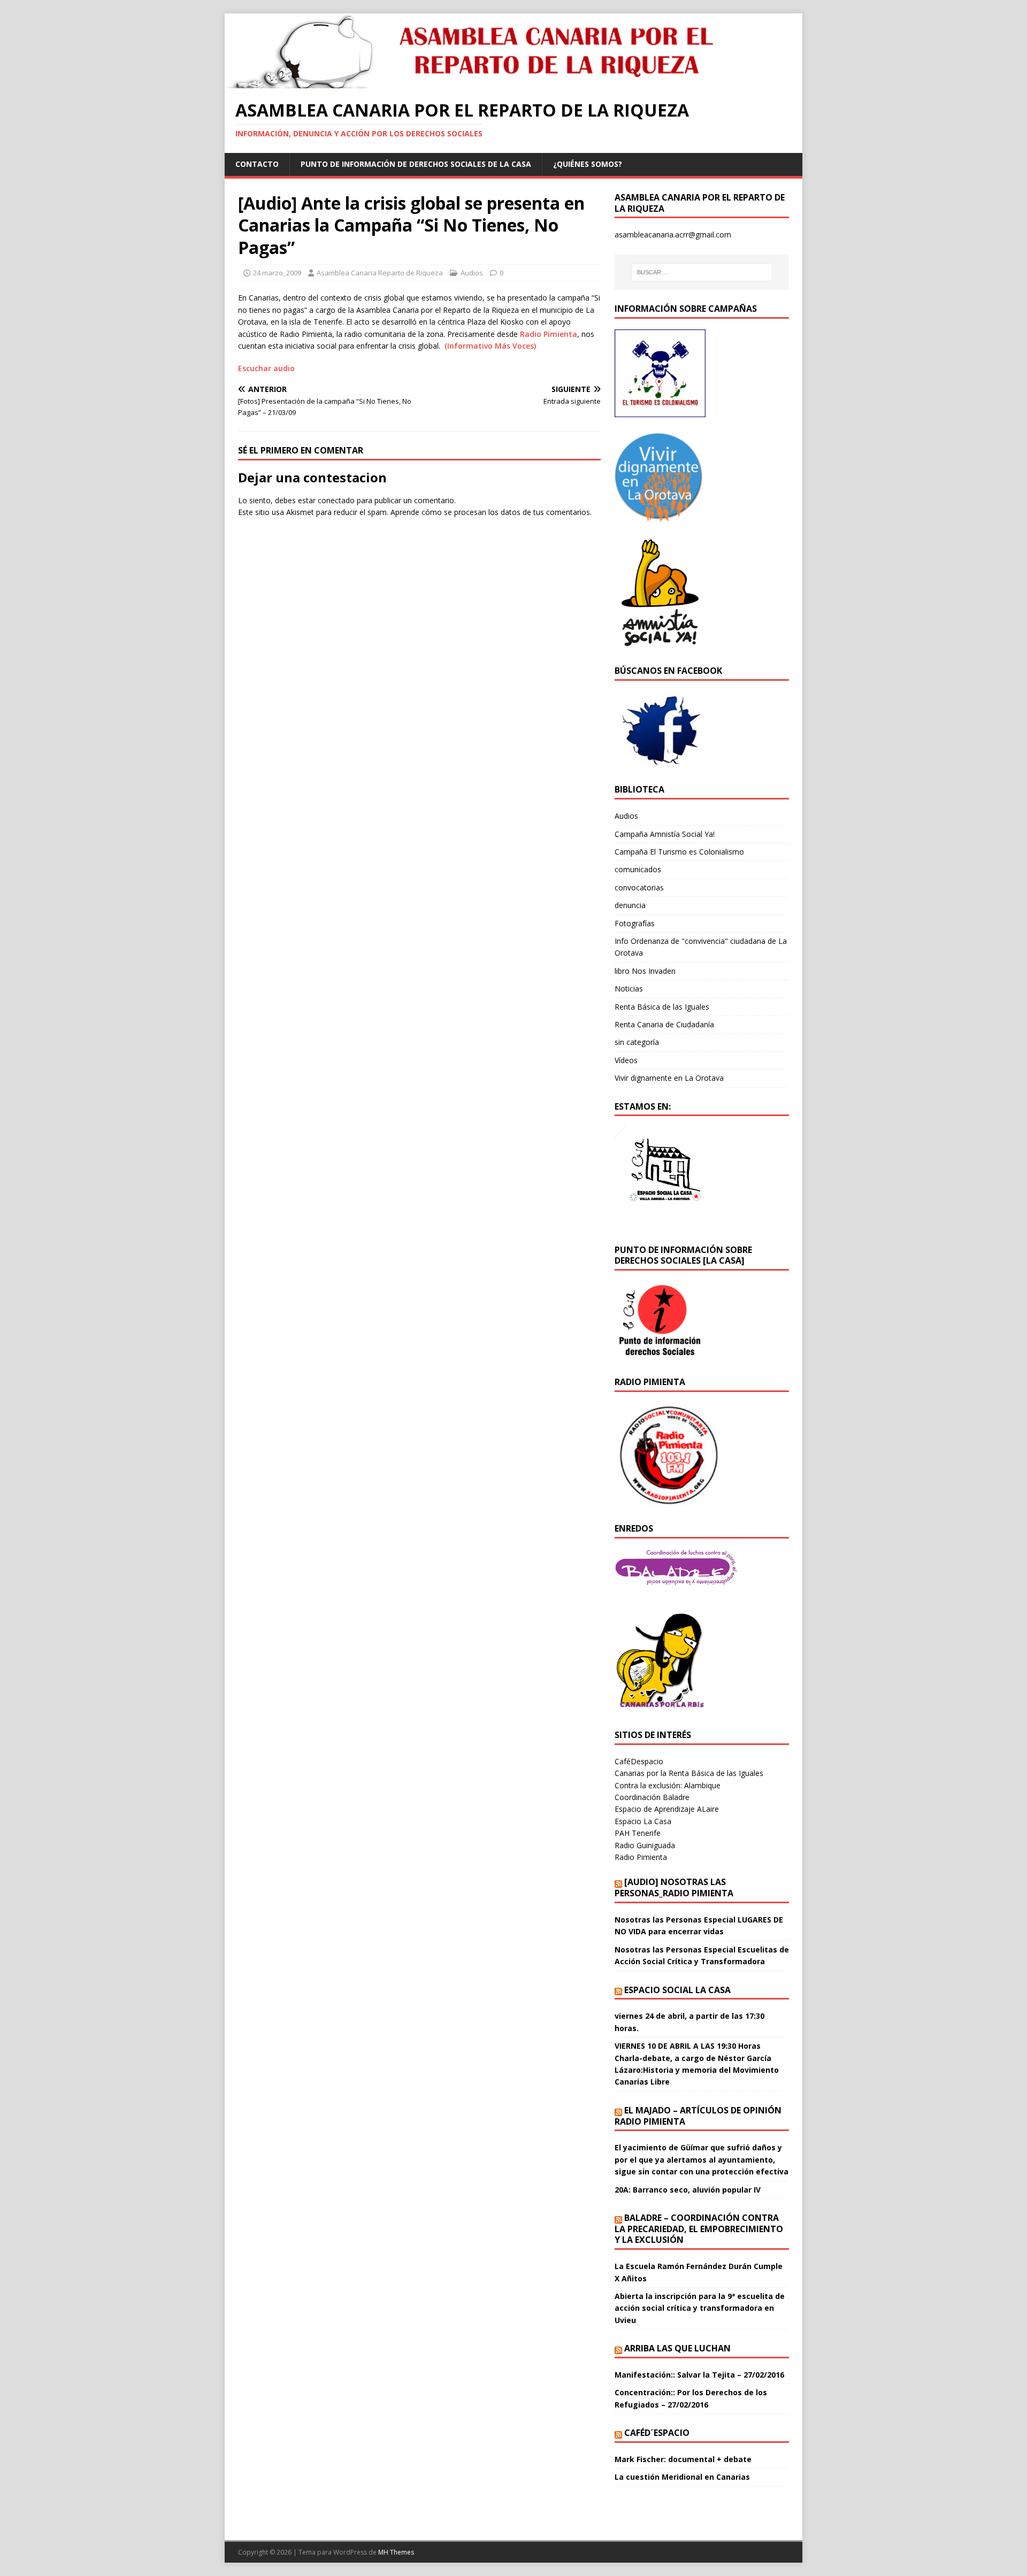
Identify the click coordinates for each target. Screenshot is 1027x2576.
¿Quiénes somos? (588, 164)
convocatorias (639, 887)
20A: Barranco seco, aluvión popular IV (688, 2190)
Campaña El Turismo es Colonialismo (679, 852)
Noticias (629, 989)
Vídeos (626, 1060)
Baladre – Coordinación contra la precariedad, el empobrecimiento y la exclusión (699, 2229)
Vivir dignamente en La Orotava (669, 1078)
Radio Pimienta (549, 334)
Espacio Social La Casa (677, 1990)
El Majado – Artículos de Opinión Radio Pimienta (698, 2116)
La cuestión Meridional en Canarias (682, 2477)
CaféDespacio (639, 1761)
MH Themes (396, 2552)
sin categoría (637, 1042)
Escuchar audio (266, 368)
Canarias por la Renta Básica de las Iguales (689, 1773)
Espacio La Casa (643, 1821)
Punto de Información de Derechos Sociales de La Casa (416, 164)
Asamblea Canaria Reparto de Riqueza (380, 273)
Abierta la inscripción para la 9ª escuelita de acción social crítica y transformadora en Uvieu (700, 2308)
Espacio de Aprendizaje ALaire (667, 1809)
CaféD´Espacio (657, 2433)
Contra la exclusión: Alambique (668, 1785)
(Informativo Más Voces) (490, 346)
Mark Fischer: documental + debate (683, 2459)
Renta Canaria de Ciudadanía (664, 1024)
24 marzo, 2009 (277, 273)
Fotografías (635, 923)
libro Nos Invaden (645, 971)
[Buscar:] (702, 272)
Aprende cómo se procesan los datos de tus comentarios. (491, 512)
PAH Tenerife (638, 1833)
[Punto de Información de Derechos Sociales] (660, 515)
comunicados (638, 869)
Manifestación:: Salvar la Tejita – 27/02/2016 (699, 2375)
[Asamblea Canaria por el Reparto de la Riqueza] (479, 82)
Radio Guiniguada (645, 1845)
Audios (472, 273)
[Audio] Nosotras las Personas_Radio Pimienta (674, 1887)
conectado (336, 500)
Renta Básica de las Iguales (662, 1007)
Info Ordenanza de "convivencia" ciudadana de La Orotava (701, 947)
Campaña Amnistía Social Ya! (665, 834)
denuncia (630, 905)
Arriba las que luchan (677, 2348)
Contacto (257, 164)
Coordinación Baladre (652, 1797)
